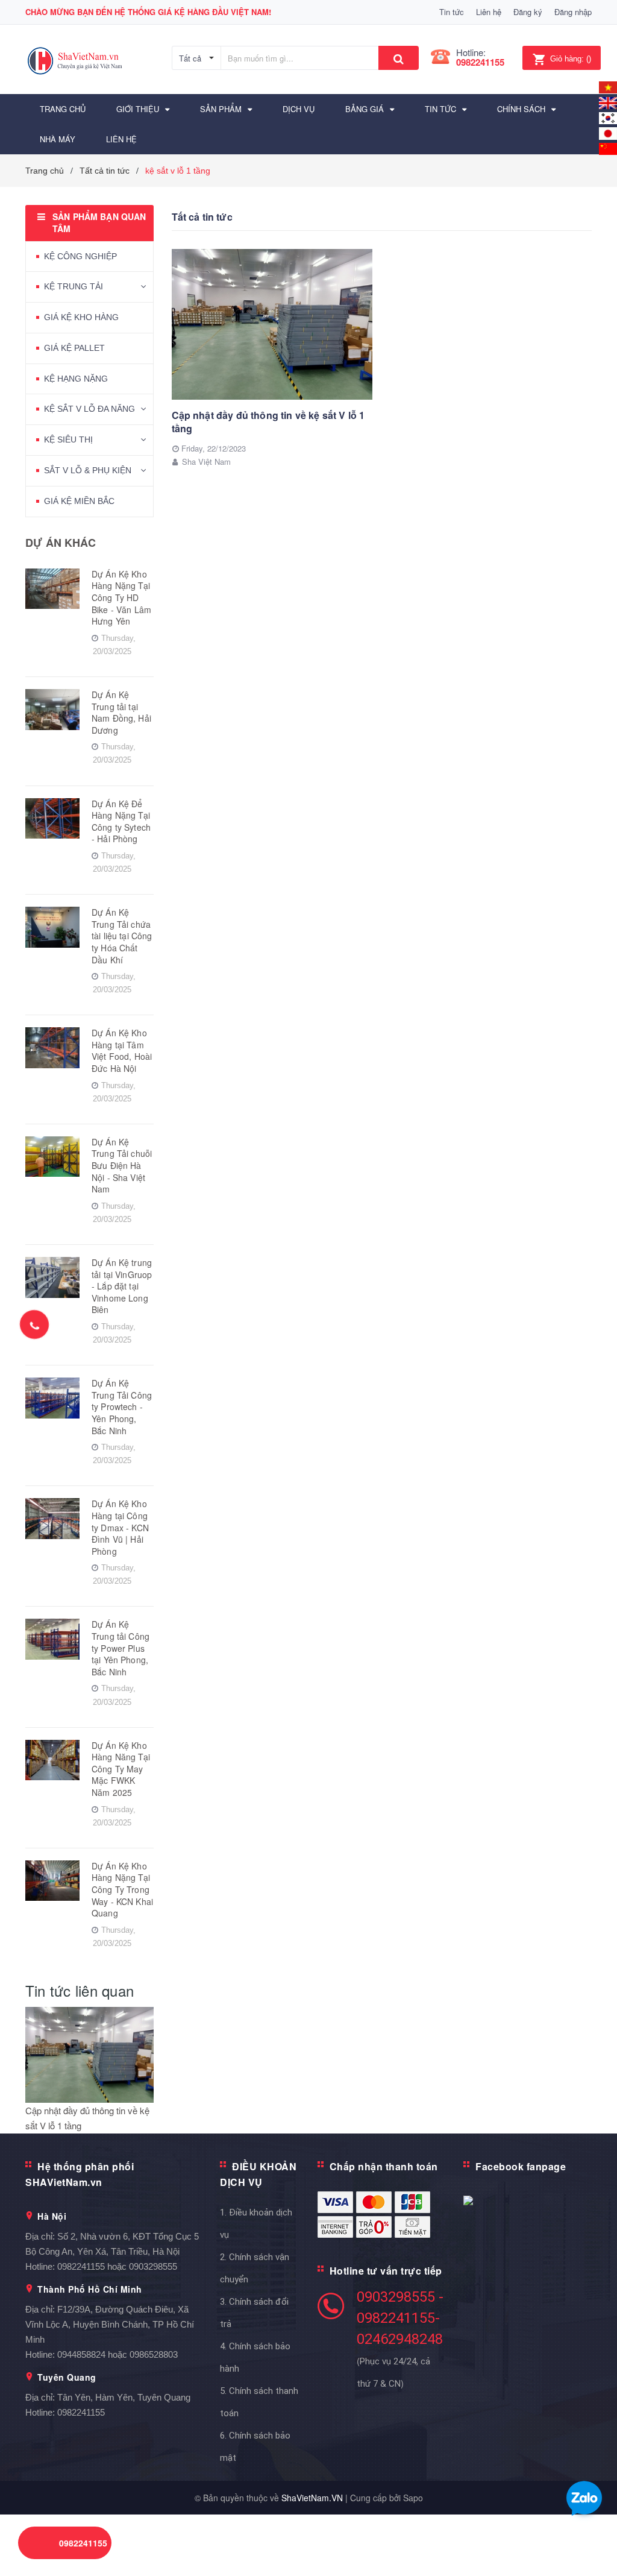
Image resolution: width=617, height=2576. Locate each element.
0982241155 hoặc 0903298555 (117, 2266)
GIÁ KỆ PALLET (74, 348)
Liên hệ (489, 12)
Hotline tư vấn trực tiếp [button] (386, 2271)
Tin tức (452, 12)
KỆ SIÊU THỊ (68, 439)
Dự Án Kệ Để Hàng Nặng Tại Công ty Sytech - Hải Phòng (121, 821)
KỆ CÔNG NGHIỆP (80, 256)
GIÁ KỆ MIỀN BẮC (79, 501)
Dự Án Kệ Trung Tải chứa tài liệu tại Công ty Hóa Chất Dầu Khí (122, 936)
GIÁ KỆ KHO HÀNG (81, 317)
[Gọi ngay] (34, 1324)
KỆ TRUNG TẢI (74, 286)
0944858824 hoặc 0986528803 (117, 2354)
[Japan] (608, 132)
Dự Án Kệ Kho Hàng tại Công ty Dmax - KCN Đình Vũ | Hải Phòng (120, 1527)
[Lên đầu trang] (590, 2540)
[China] (608, 147)
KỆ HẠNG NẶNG (76, 379)
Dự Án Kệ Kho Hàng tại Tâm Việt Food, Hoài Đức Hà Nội (122, 1050)
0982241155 (480, 62)
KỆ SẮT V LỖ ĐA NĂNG (89, 409)
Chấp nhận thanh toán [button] (384, 2166)
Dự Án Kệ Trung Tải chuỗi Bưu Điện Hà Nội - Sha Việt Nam (122, 1165)
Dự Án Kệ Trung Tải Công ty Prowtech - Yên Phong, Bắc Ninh (122, 1406)
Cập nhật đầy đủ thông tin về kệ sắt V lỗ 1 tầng (268, 422)
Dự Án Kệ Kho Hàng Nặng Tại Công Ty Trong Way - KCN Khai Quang (122, 1889)
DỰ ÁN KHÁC (61, 543)
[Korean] (608, 117)
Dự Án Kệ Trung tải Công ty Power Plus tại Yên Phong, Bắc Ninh (121, 1648)
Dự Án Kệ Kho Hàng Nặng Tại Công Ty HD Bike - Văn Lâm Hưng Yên (121, 597)
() (571, 59)
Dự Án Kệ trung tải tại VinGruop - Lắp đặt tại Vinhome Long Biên (122, 1286)
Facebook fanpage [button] (521, 2166)
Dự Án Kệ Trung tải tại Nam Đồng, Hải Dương (121, 712)
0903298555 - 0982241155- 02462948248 (400, 2318)
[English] (608, 86)
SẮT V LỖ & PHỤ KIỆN (88, 470)
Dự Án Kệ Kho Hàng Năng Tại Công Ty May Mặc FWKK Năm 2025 (121, 1769)
